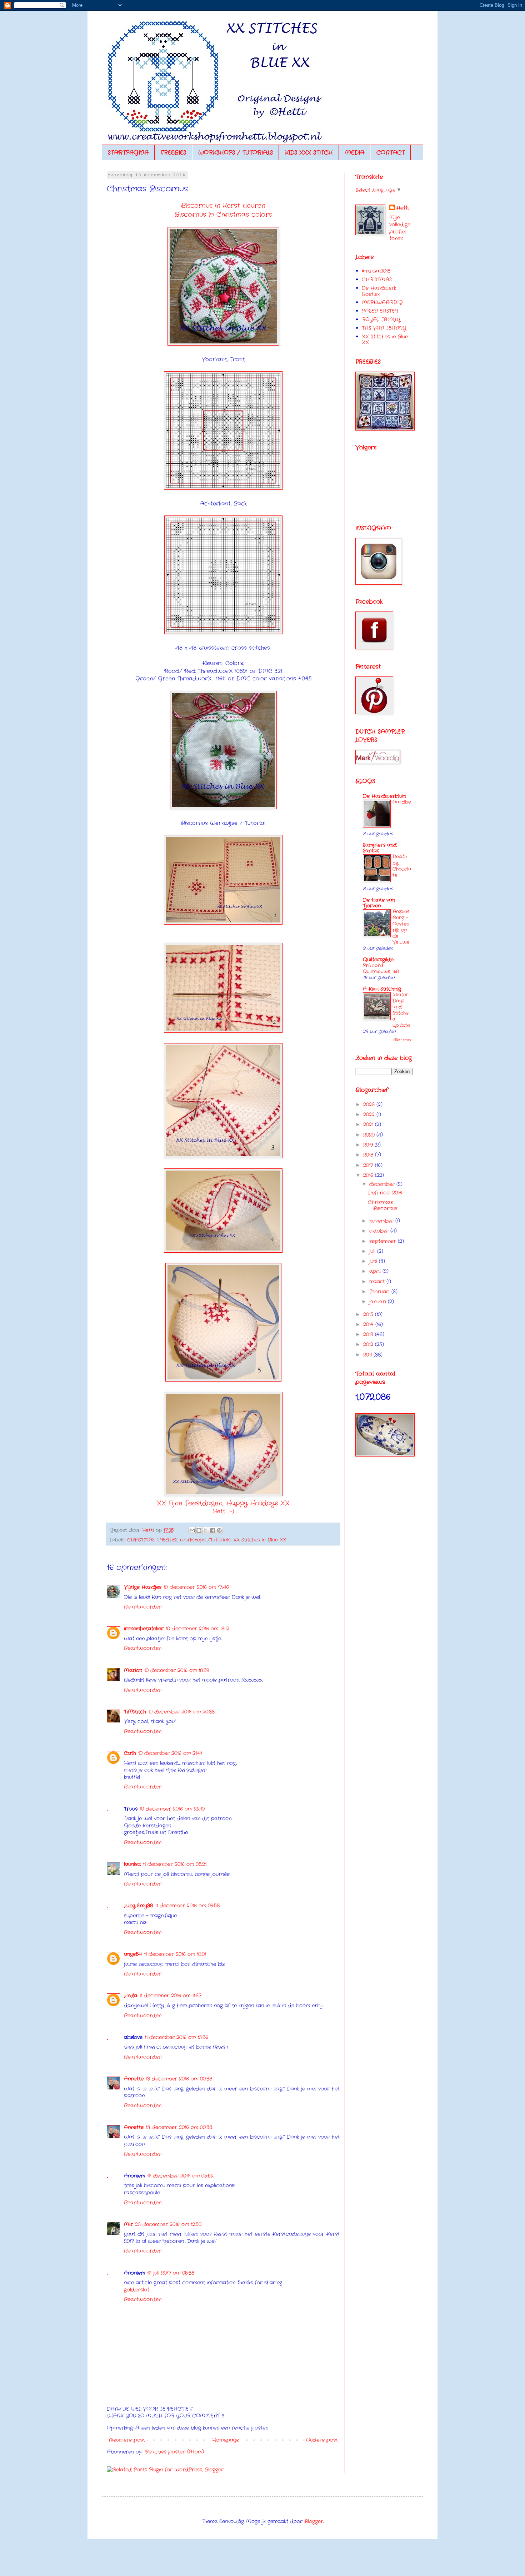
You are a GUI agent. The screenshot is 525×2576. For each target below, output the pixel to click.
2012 (369, 1344)
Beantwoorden (143, 1607)
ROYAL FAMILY (381, 320)
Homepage (226, 2440)
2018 (369, 1155)
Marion (133, 1670)
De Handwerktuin (384, 796)
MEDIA (355, 153)
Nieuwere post (127, 2440)
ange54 (133, 1954)
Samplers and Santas (380, 848)
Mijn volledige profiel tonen (400, 228)
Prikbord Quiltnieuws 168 (381, 968)
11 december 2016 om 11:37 (170, 1996)
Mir (128, 2224)
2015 (369, 1314)
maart (378, 1282)
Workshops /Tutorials (205, 1540)
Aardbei (402, 805)
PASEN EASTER (380, 311)
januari (379, 1302)
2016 (369, 1175)
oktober (380, 1231)
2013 (369, 1334)
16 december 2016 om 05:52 (180, 2176)
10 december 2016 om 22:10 (172, 1809)
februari (380, 1292)
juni (374, 1261)
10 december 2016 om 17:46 (196, 1587)
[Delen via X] (206, 1530)
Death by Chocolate (402, 866)
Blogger (314, 2521)
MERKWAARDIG (382, 302)
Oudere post (322, 2440)
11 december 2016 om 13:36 (176, 2037)
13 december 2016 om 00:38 (179, 2079)
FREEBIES (173, 153)
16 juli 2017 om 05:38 (171, 2273)
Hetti (402, 208)
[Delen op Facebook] (212, 1530)
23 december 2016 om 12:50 (168, 2224)
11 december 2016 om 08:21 (175, 1864)
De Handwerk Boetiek (379, 291)
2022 (370, 1115)
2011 (368, 1355)
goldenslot (137, 2290)
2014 (369, 1324)
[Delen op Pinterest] (219, 1530)
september (384, 1241)
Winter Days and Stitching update (401, 1010)
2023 (370, 1105)
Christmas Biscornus (383, 1205)
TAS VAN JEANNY (384, 328)
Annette (134, 2079)
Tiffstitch (135, 1712)
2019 (369, 1145)
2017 (369, 1165)
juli (373, 1251)
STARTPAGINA (128, 153)
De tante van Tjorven (379, 903)
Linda (131, 1996)
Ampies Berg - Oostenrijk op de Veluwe (401, 927)
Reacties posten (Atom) (174, 2452)
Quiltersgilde (378, 960)
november (382, 1221)
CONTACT (391, 153)
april (376, 1271)
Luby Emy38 (138, 1906)
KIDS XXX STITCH (309, 153)
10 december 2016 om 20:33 (181, 1712)
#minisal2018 (376, 271)
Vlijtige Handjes (143, 1587)
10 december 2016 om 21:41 (170, 1753)
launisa (132, 1864)
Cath (130, 1753)
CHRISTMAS (141, 1540)
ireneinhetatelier (144, 1629)
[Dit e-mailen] (192, 1530)
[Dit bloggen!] (199, 1530)
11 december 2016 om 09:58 (187, 1906)
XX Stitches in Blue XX (260, 1540)
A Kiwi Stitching (382, 989)
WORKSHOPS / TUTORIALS (236, 153)
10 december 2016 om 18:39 (177, 1670)
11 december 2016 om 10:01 (175, 1954)
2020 (370, 1135)
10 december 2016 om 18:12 (197, 1629)
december (383, 1184)
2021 (369, 1125)
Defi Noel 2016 (385, 1193)
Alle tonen (403, 1040)
